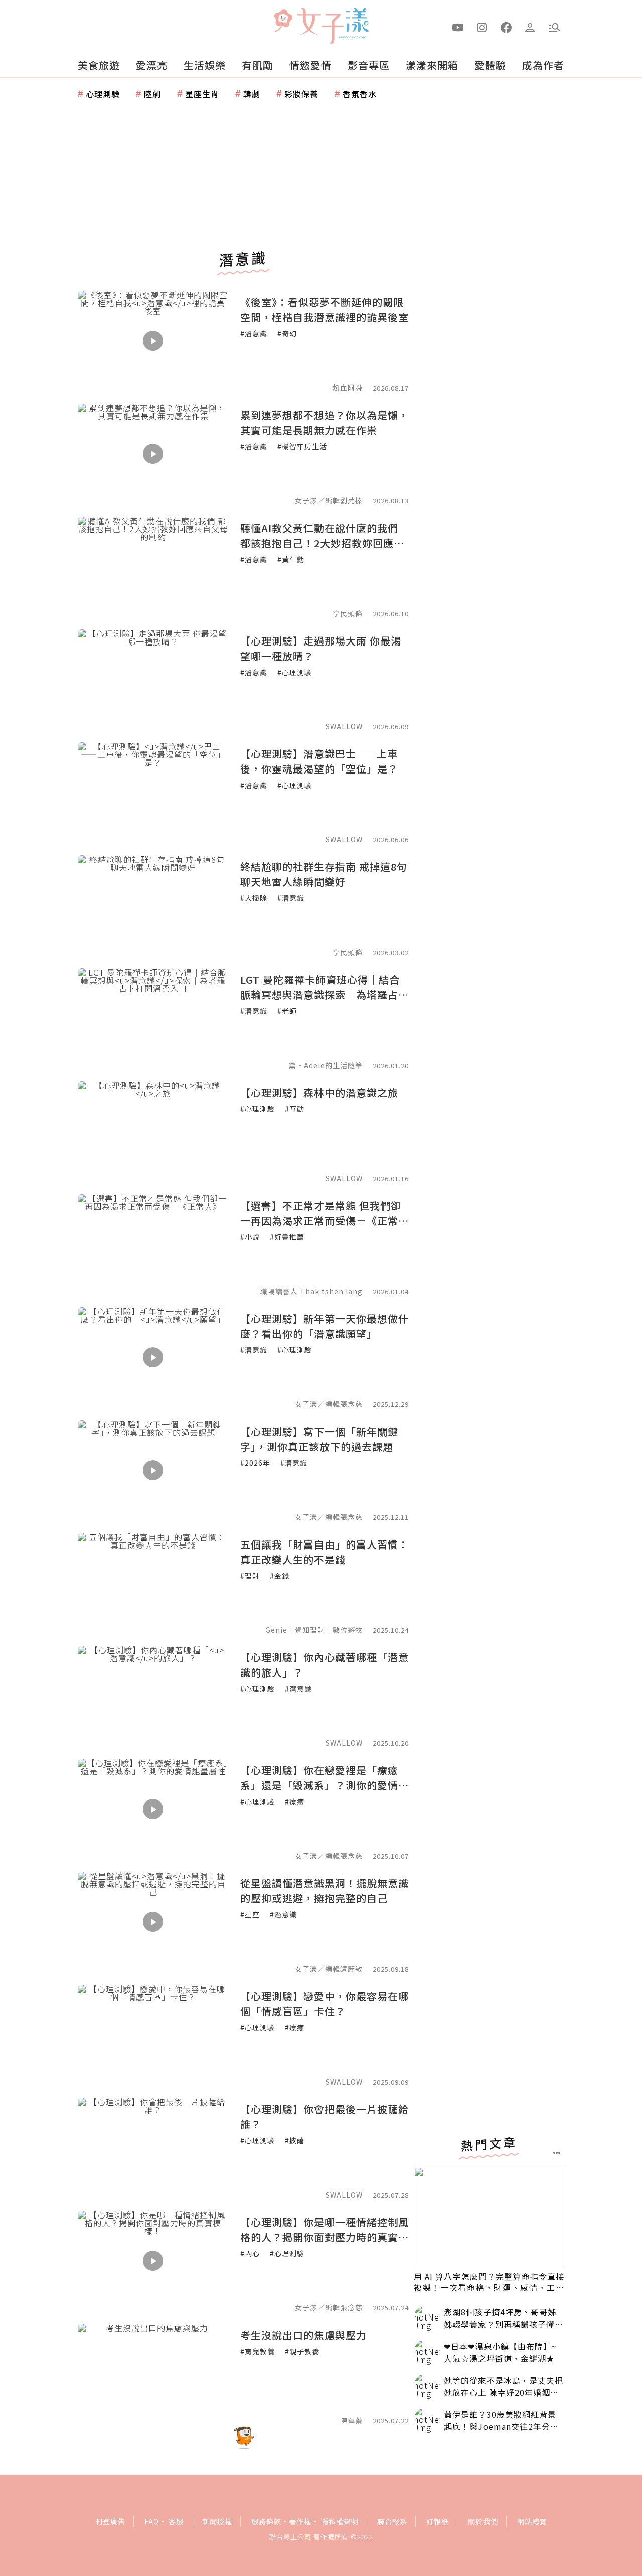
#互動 (295, 1109)
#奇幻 (287, 333)
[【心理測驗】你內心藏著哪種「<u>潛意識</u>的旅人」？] (153, 1696)
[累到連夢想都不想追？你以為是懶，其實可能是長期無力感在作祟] (153, 454)
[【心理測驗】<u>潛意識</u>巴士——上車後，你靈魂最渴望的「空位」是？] (153, 793)
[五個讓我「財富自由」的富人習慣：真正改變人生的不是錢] (153, 1583)
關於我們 (483, 2521)
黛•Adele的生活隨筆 (326, 1065)
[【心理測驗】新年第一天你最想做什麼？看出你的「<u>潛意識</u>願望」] (153, 1357)
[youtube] (458, 27)
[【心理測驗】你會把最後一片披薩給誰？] (153, 2148)
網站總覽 (532, 2521)
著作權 (300, 2521)
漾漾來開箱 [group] (432, 65)
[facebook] (506, 27)
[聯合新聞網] (283, 22)
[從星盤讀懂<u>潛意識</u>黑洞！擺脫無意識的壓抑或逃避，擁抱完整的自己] (153, 1922)
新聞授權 (217, 2521)
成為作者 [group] (543, 65)
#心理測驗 (295, 672)
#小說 (250, 1237)
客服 (176, 2521)
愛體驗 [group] (490, 65)
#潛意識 (254, 333)
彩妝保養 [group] (301, 94)
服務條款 (266, 2521)
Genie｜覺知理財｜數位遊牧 (314, 1630)
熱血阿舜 (348, 388)
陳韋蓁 (351, 2420)
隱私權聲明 (340, 2521)
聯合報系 (392, 2521)
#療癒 (295, 1801)
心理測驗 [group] (103, 94)
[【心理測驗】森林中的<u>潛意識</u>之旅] (153, 1131)
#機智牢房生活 (302, 446)
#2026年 (255, 1463)
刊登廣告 (110, 2521)
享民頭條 (348, 613)
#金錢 (280, 1576)
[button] (554, 27)
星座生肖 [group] (202, 94)
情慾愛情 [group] (310, 65)
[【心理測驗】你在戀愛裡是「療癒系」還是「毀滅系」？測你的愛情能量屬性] (153, 1809)
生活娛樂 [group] (205, 65)
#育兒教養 (258, 2351)
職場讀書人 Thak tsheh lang (311, 1291)
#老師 (287, 1011)
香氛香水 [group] (360, 94)
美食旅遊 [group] (99, 65)
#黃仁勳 (291, 559)
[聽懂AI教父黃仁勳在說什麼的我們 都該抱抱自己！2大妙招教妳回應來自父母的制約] (153, 567)
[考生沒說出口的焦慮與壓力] (153, 2374)
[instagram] (482, 27)
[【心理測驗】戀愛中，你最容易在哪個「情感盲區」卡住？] (153, 2035)
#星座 (250, 1914)
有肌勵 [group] (258, 65)
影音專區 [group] (369, 65)
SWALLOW (344, 726)
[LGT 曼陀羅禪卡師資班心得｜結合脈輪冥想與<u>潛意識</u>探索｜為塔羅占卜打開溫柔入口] (153, 1018)
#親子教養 (302, 2351)
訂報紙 (438, 2521)
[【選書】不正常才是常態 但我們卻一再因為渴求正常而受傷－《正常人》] (153, 1244)
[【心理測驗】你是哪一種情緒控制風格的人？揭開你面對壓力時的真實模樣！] (153, 2261)
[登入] (530, 27)
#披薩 (295, 2140)
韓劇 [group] (252, 94)
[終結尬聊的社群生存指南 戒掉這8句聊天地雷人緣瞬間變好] (153, 906)
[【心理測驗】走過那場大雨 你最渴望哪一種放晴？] (153, 680)
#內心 (250, 2253)
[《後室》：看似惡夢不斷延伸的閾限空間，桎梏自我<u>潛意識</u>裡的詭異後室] (153, 341)
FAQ (152, 2521)
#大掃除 (254, 898)
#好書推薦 (287, 1237)
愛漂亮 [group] (152, 65)
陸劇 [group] (152, 94)
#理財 (250, 1576)
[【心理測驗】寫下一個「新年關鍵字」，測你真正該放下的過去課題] (153, 1470)
